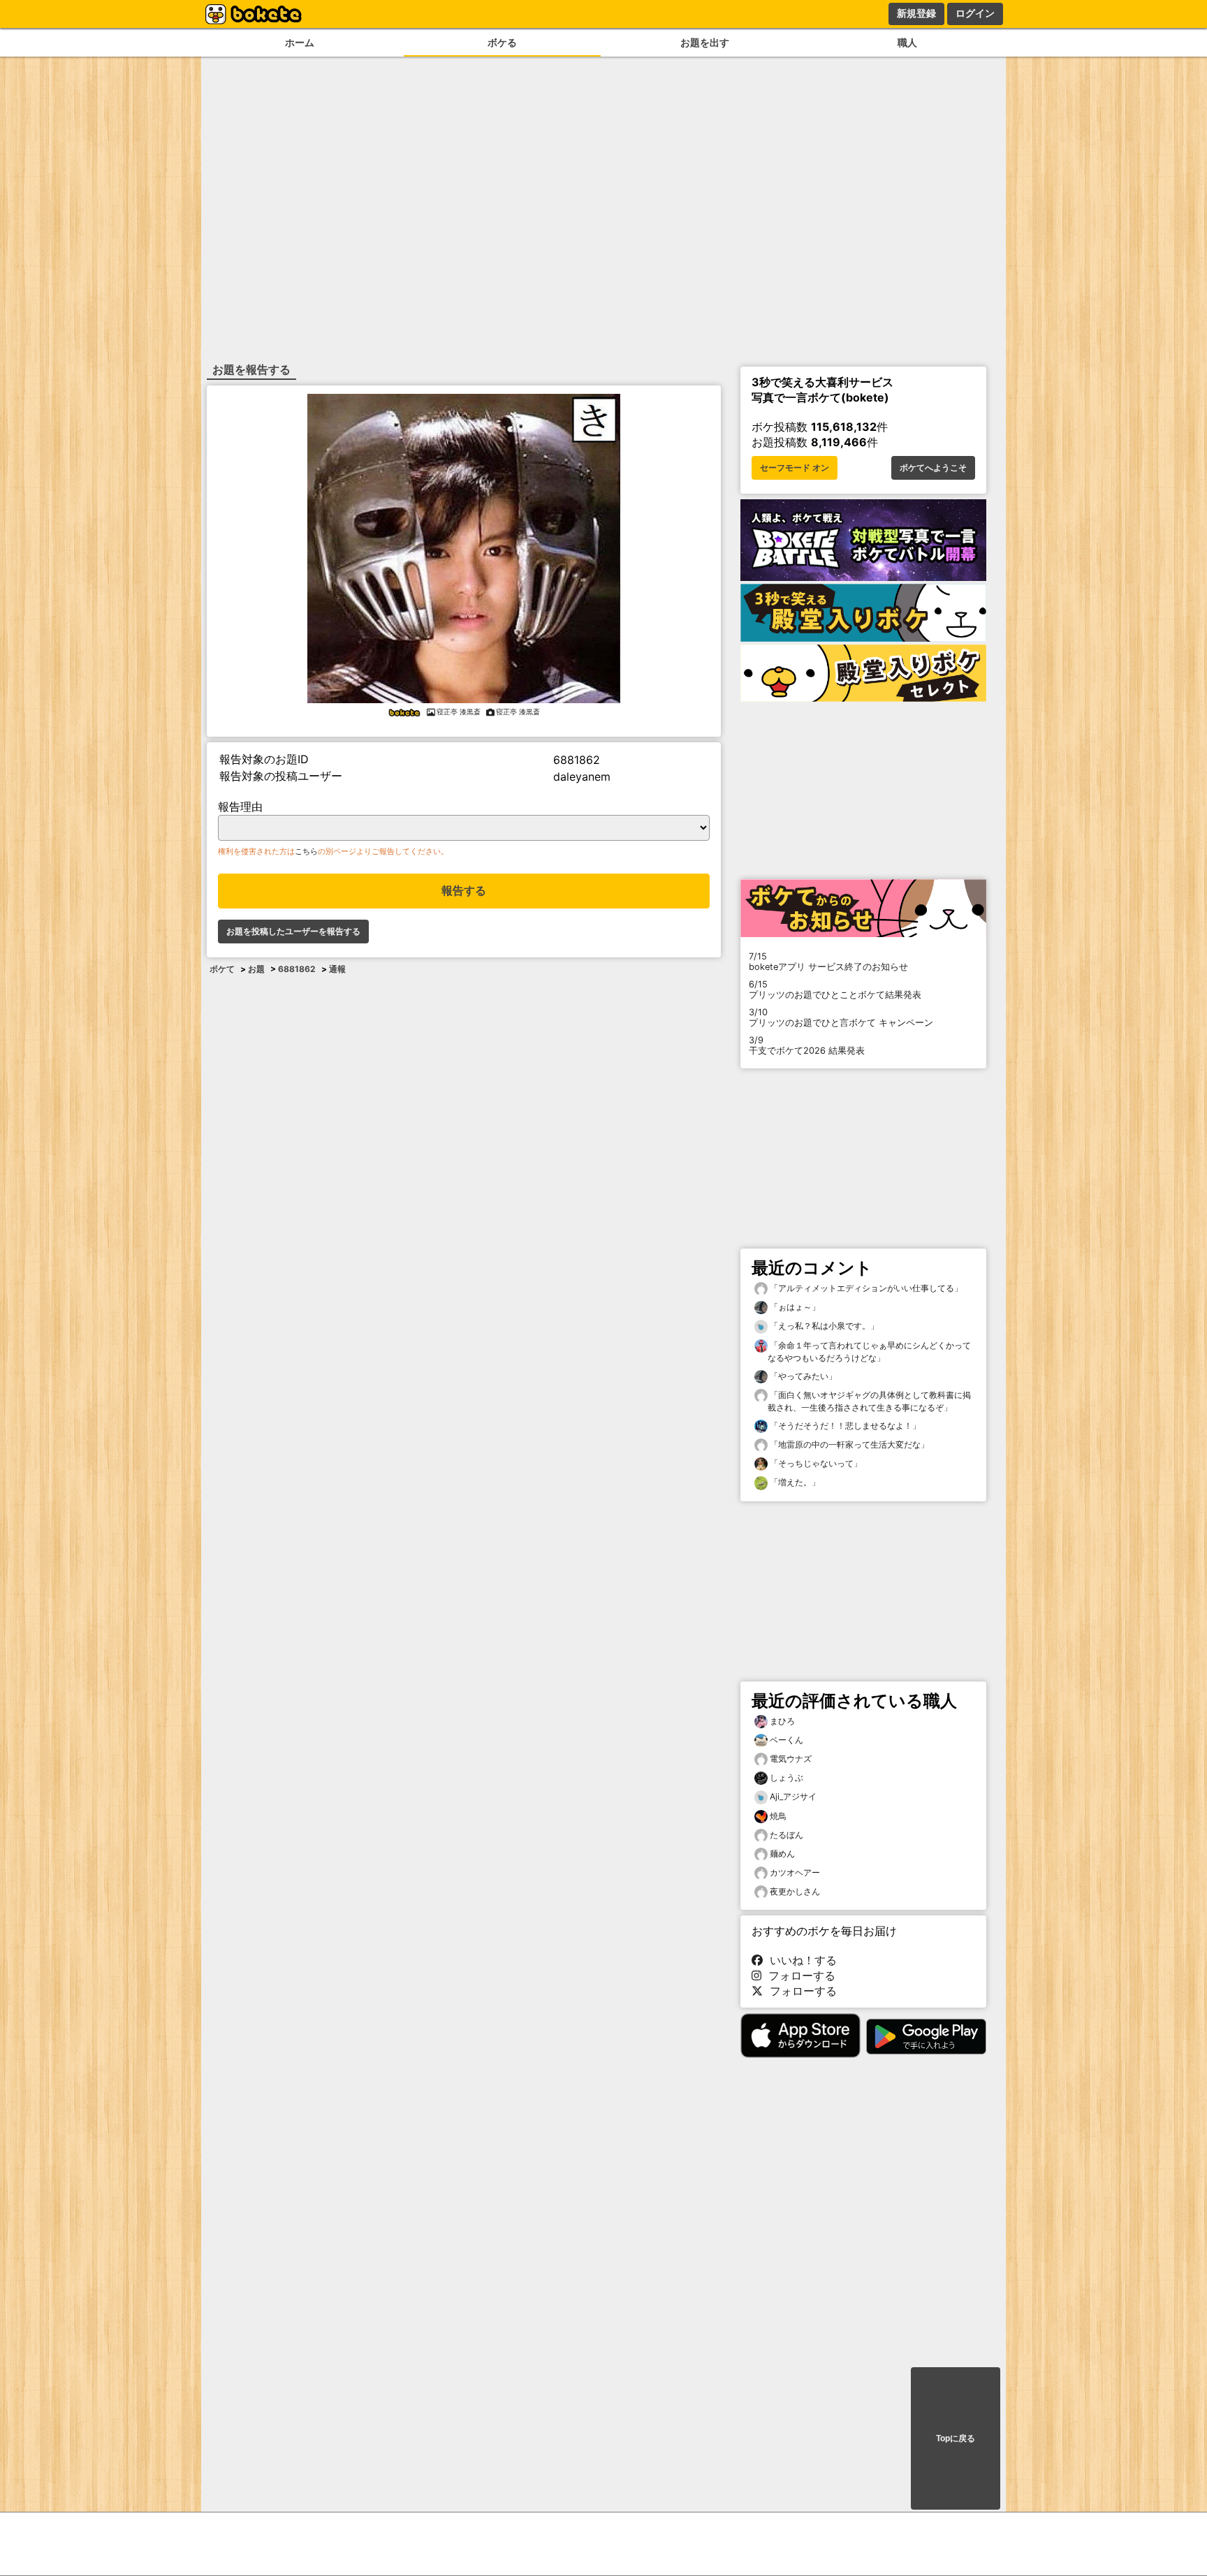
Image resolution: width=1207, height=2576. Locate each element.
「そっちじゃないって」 (815, 1463)
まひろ (782, 1721)
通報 (337, 969)
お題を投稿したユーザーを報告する (293, 932)
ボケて (222, 969)
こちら (306, 851)
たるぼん (787, 1835)
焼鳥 (778, 1816)
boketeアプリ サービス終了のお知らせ (828, 962)
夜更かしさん (795, 1891)
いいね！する (800, 1960)
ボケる (502, 42)
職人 (907, 42)
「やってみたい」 (802, 1376)
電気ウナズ (791, 1759)
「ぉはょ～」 (794, 1307)
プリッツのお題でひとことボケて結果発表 (835, 989)
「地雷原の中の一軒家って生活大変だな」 (848, 1444)
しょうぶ (787, 1778)
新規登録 (916, 13)
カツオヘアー (795, 1872)
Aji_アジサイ (793, 1796)
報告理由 (240, 807)
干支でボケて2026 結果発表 (807, 1045)
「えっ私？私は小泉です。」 (823, 1326)
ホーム (300, 42)
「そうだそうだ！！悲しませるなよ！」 (844, 1426)
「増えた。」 (794, 1482)
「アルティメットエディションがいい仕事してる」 (865, 1288)
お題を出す (705, 42)
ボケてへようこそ (933, 468)
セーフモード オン (795, 468)
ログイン (975, 13)
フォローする (798, 1975)
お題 (256, 969)
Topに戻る (956, 2438)
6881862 (297, 969)
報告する (464, 891)
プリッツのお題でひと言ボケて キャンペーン (841, 1017)
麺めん (782, 1854)
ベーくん (787, 1740)
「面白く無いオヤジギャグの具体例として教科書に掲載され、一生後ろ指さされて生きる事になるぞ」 (869, 1401)
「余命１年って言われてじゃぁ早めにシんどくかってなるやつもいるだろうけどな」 (869, 1352)
